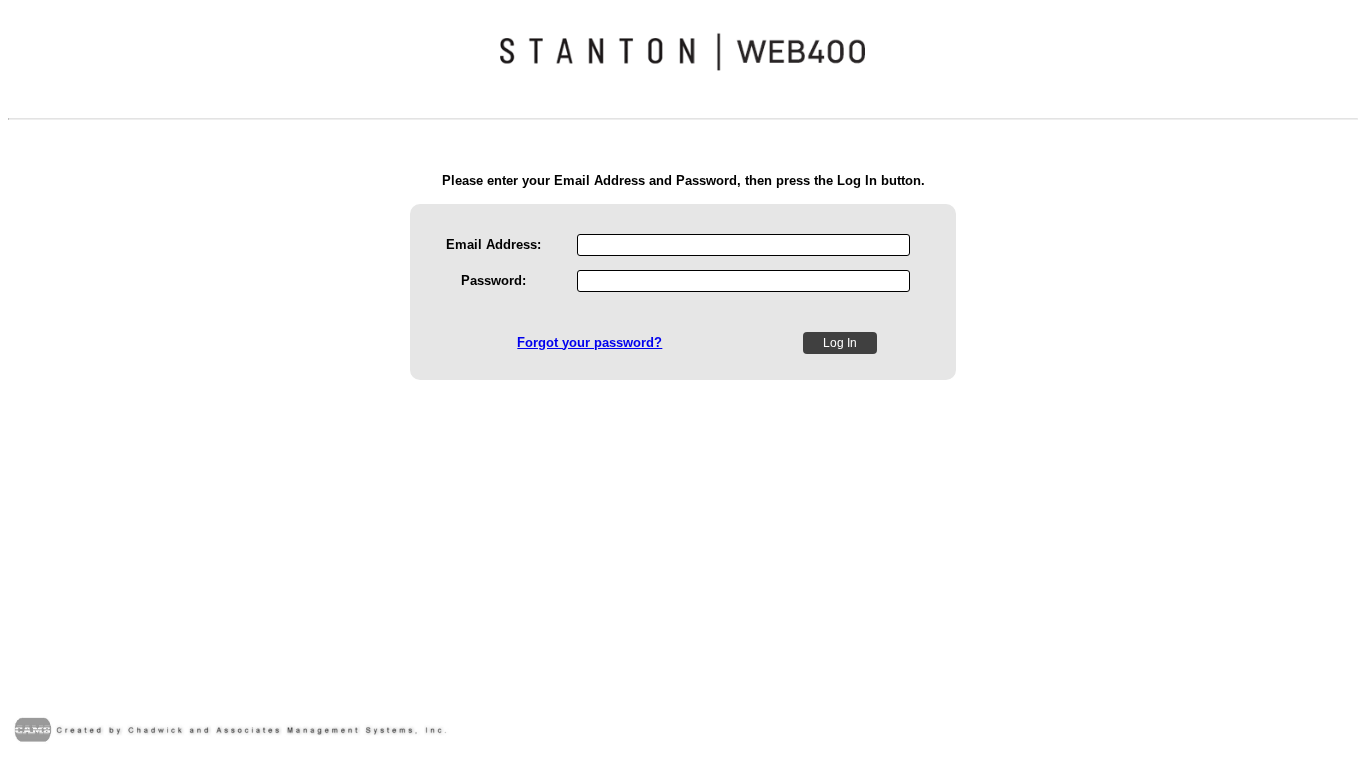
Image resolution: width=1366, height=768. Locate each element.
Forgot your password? (589, 342)
